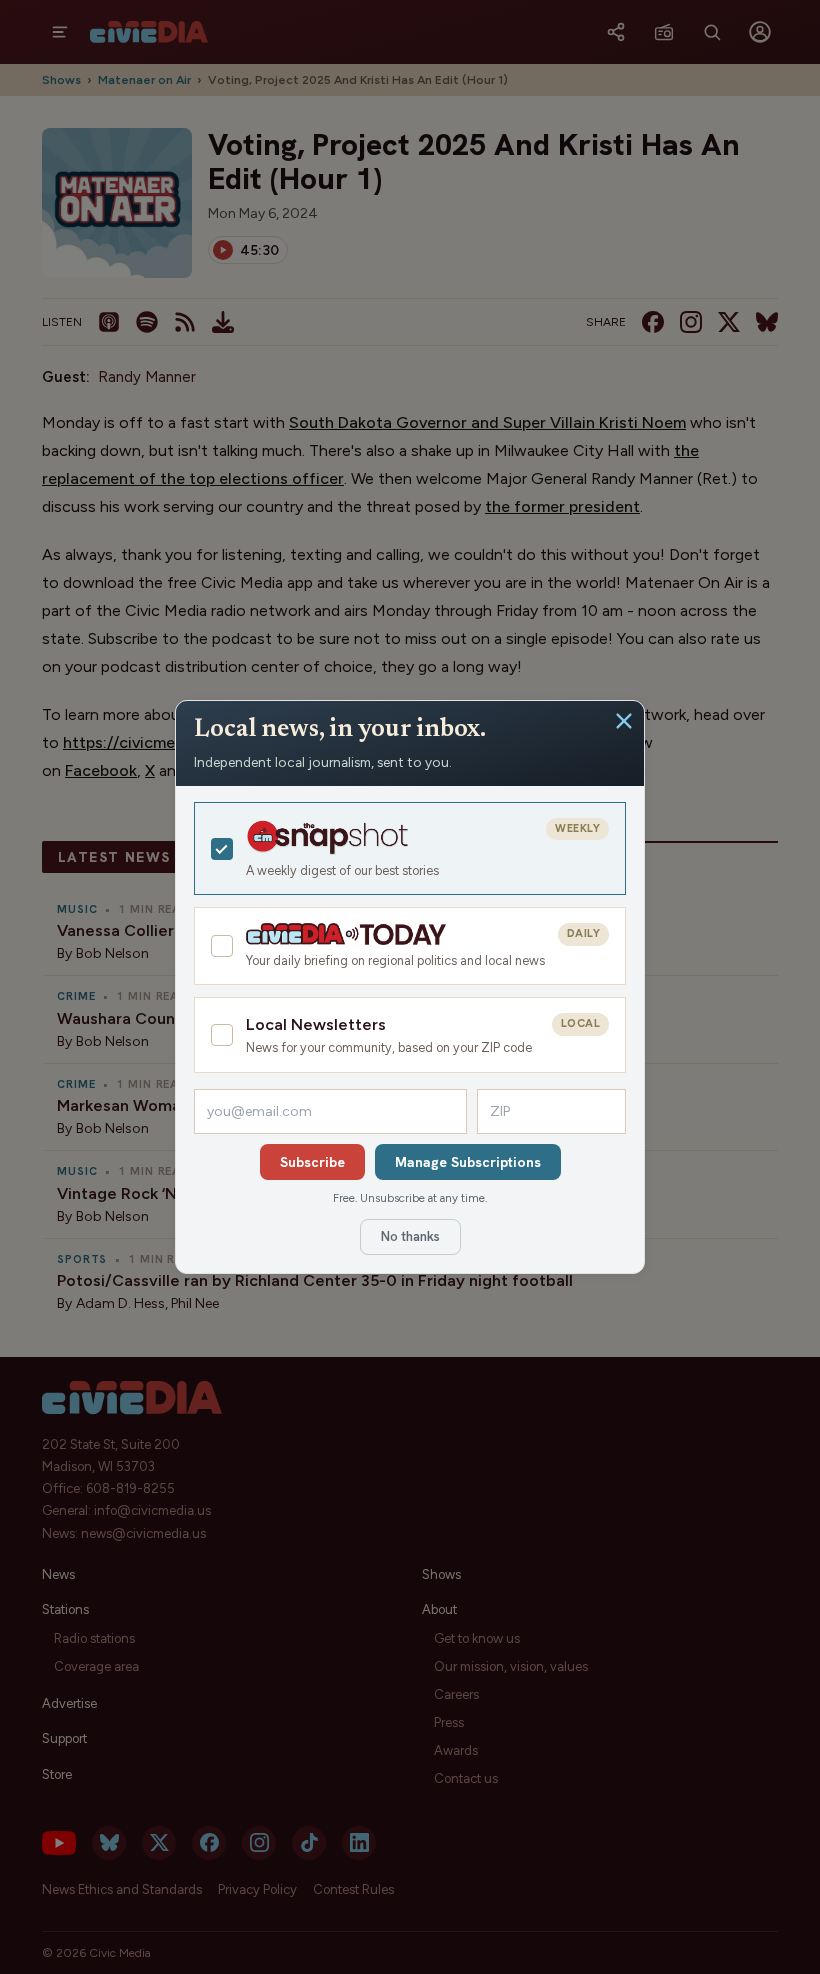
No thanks (410, 1236)
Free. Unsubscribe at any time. (410, 1198)
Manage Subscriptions (468, 1162)
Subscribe (312, 1162)
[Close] (624, 721)
